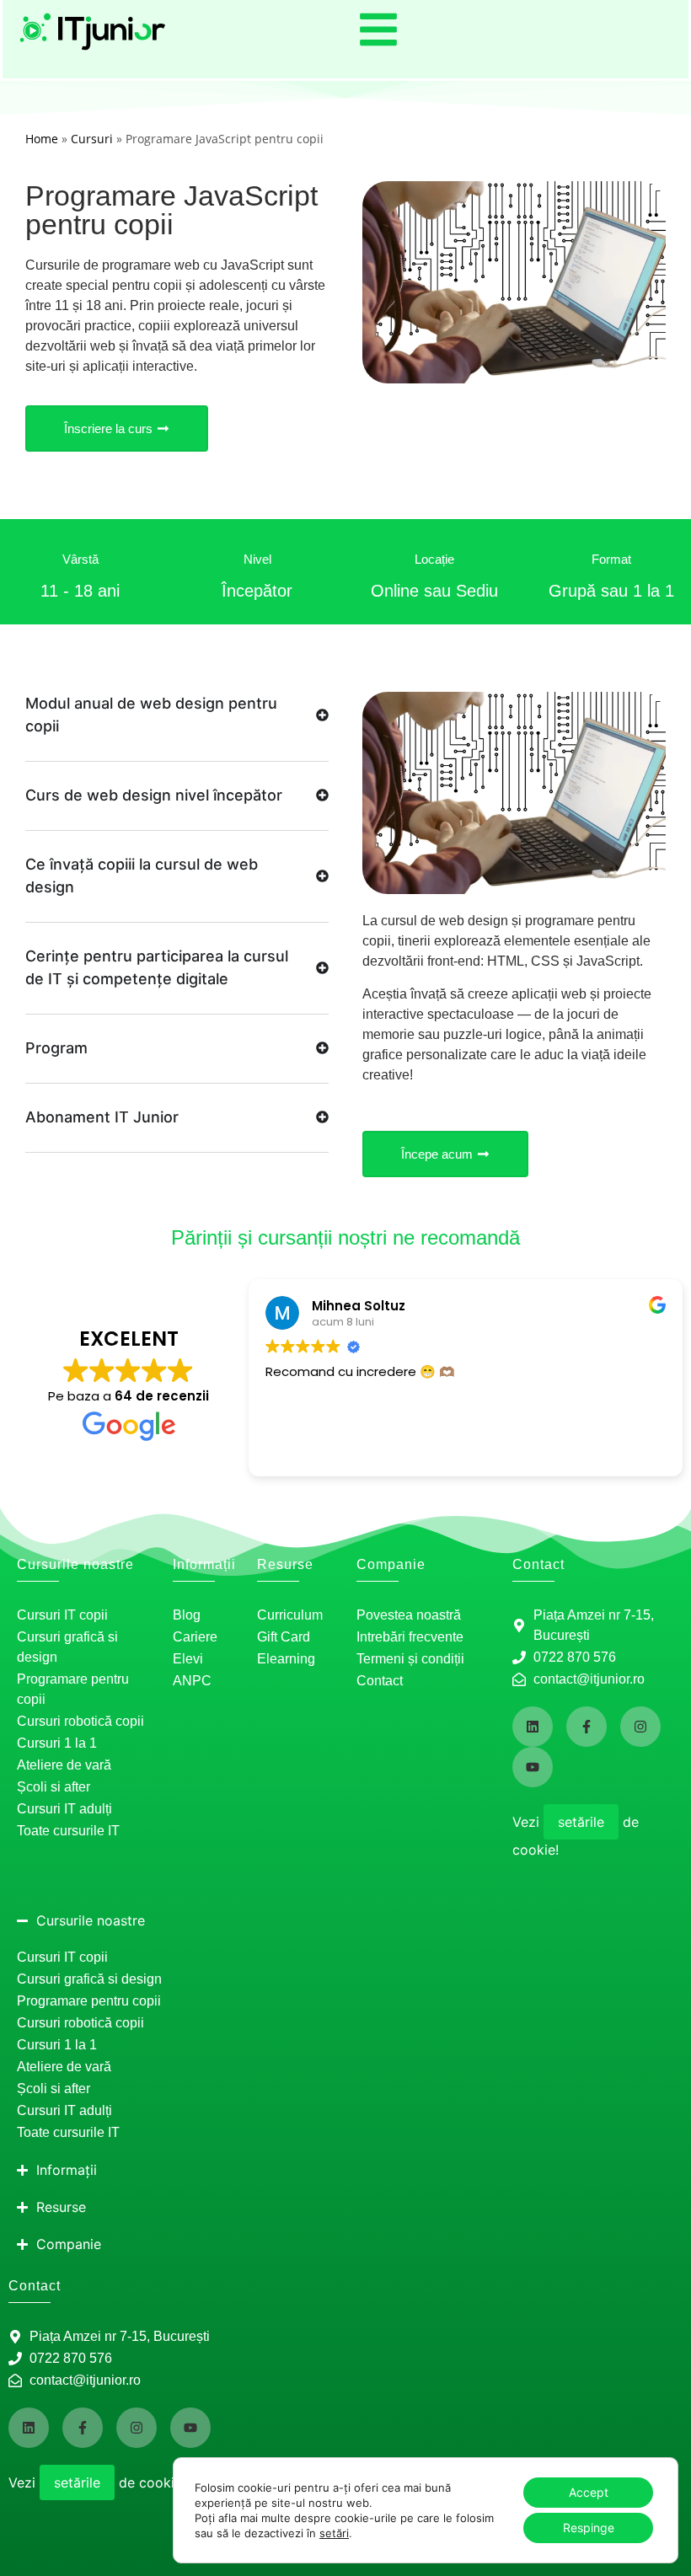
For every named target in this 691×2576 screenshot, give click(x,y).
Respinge (589, 2528)
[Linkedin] (533, 1727)
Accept (589, 2492)
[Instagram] (640, 1727)
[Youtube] (533, 1767)
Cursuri (92, 139)
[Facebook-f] (587, 1727)
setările (581, 1822)
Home (42, 139)
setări (334, 2533)
